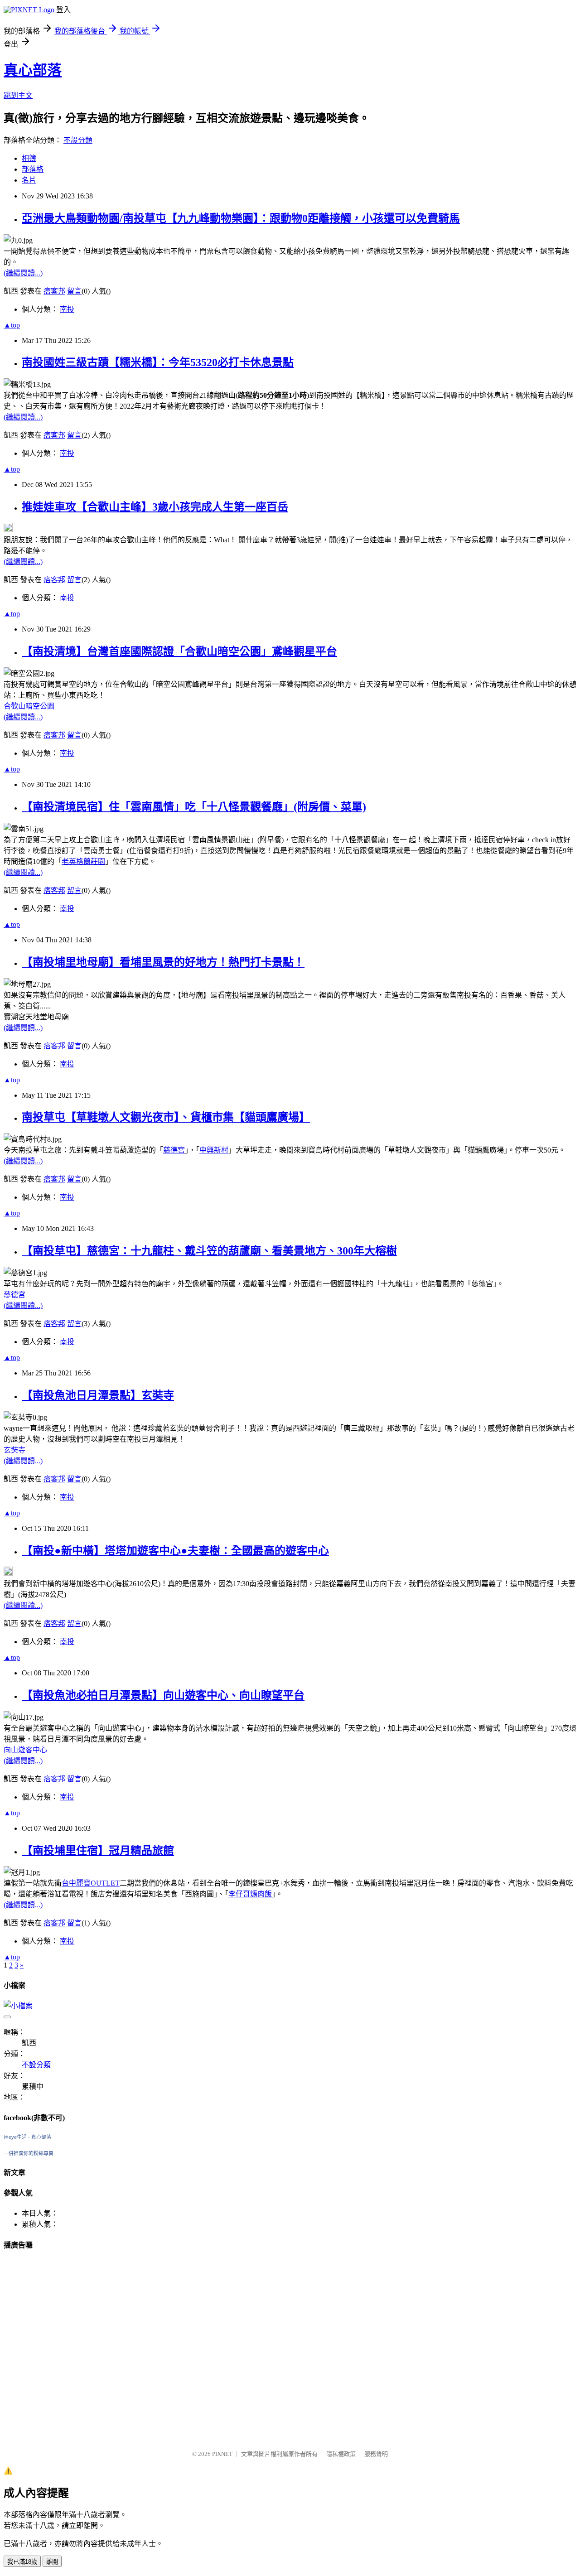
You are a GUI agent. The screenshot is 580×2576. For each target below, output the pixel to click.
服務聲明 (376, 2454)
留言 (74, 291)
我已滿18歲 (22, 2562)
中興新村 (214, 1150)
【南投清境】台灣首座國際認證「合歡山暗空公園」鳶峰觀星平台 (179, 651)
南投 (67, 309)
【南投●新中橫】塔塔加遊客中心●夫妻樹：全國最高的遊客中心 (175, 1551)
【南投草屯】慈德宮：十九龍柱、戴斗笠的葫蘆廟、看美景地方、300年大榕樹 (209, 1251)
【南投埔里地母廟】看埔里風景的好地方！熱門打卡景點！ (163, 962)
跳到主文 (18, 95)
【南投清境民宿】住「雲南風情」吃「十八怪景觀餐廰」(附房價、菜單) (194, 807)
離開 (52, 2562)
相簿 (29, 158)
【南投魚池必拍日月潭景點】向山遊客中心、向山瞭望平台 (163, 1695)
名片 (29, 180)
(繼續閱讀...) (23, 273)
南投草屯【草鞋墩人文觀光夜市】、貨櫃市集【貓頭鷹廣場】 (166, 1117)
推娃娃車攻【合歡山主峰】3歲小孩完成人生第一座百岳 (155, 507)
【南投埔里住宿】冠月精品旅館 (98, 1851)
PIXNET (222, 2454)
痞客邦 (54, 291)
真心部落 (33, 70)
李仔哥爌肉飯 (250, 1894)
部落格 (33, 169)
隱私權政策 (341, 2454)
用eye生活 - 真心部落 (27, 2137)
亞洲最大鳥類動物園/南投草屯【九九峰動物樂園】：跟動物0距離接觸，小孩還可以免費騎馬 (241, 218)
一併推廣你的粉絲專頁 (29, 2153)
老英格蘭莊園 (83, 861)
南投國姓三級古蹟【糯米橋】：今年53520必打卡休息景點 (158, 362)
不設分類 (78, 140)
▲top (12, 325)
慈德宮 (174, 1150)
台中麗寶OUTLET (91, 1883)
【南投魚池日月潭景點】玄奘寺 (98, 1395)
